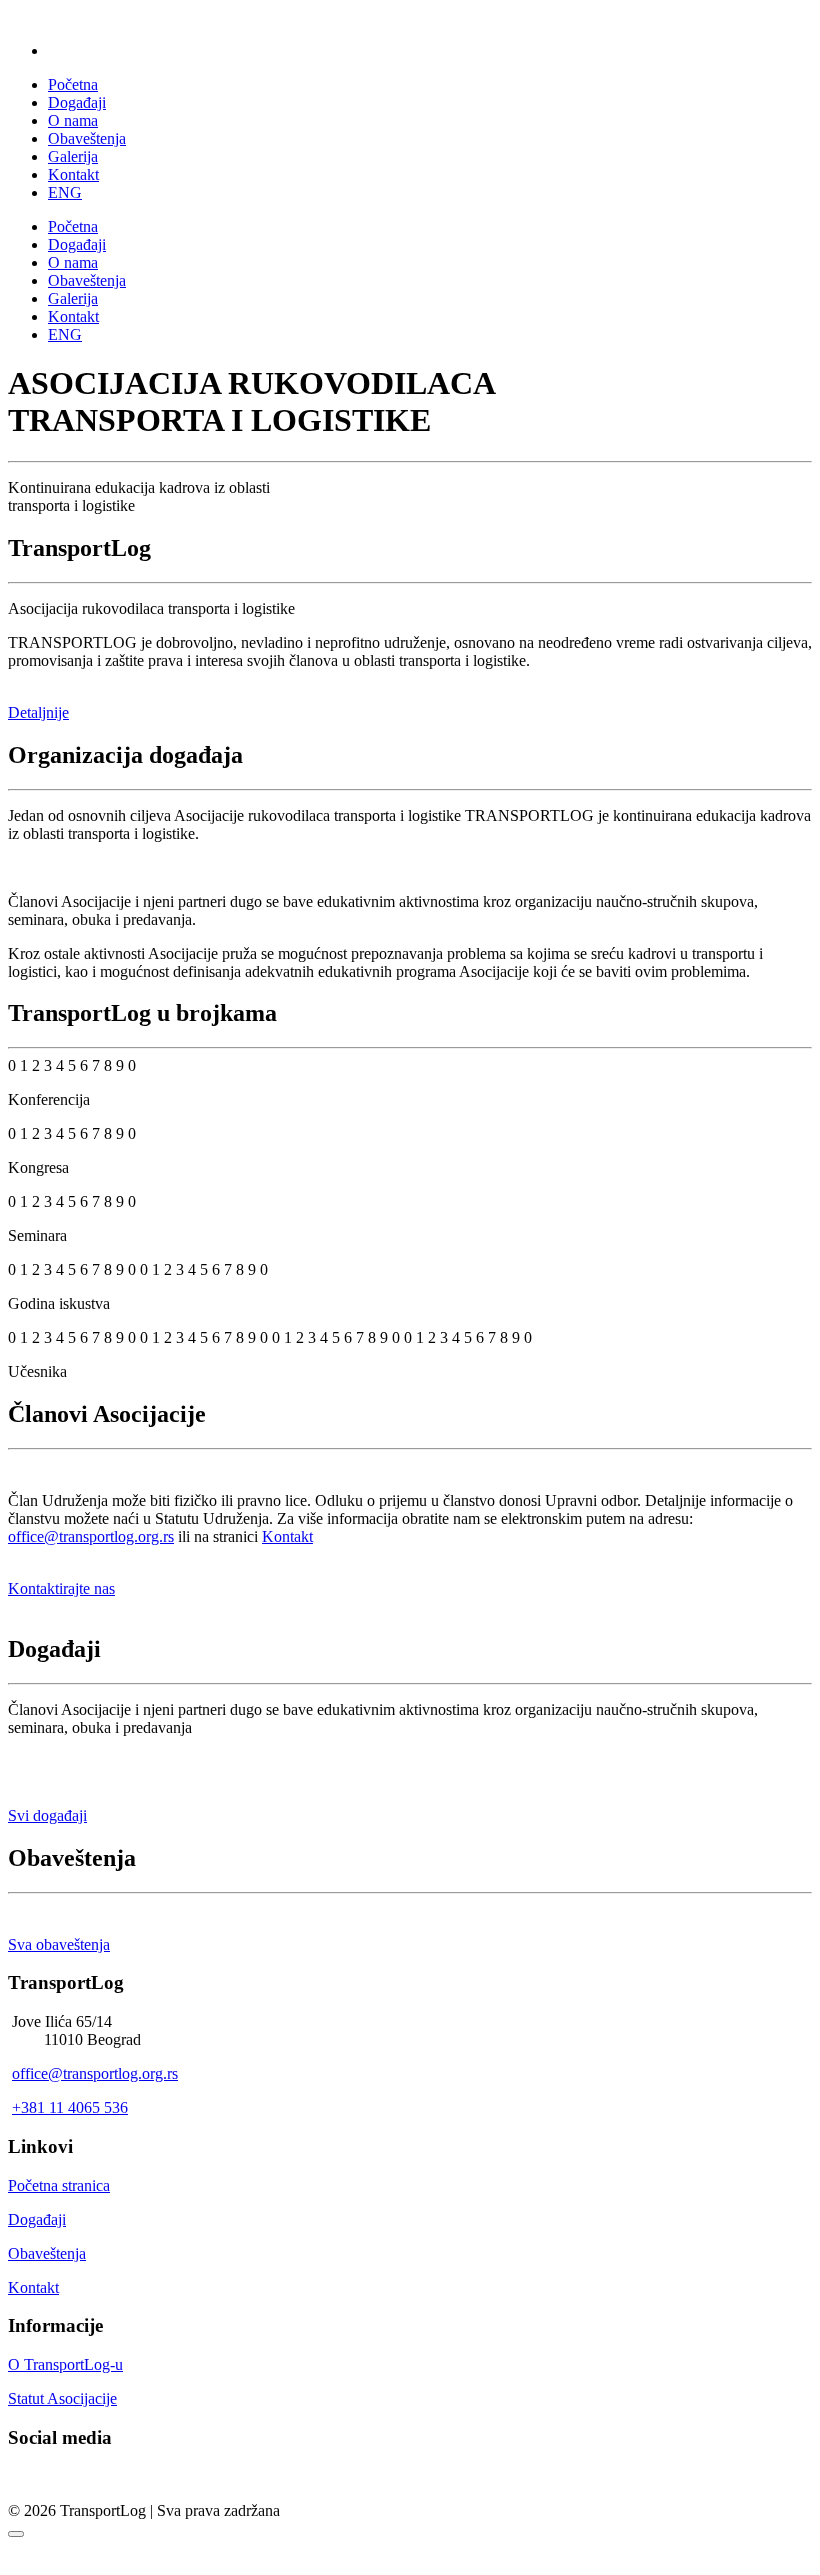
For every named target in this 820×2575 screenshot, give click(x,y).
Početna (73, 84)
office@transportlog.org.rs (91, 1536)
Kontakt (73, 174)
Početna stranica (59, 2185)
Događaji (77, 102)
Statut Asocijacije (62, 2398)
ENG (65, 192)
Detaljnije (38, 712)
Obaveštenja (87, 138)
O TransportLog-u (65, 2364)
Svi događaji (47, 1815)
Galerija (73, 156)
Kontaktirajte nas (61, 1588)
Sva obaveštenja (59, 1944)
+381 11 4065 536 (70, 2107)
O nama (73, 120)
